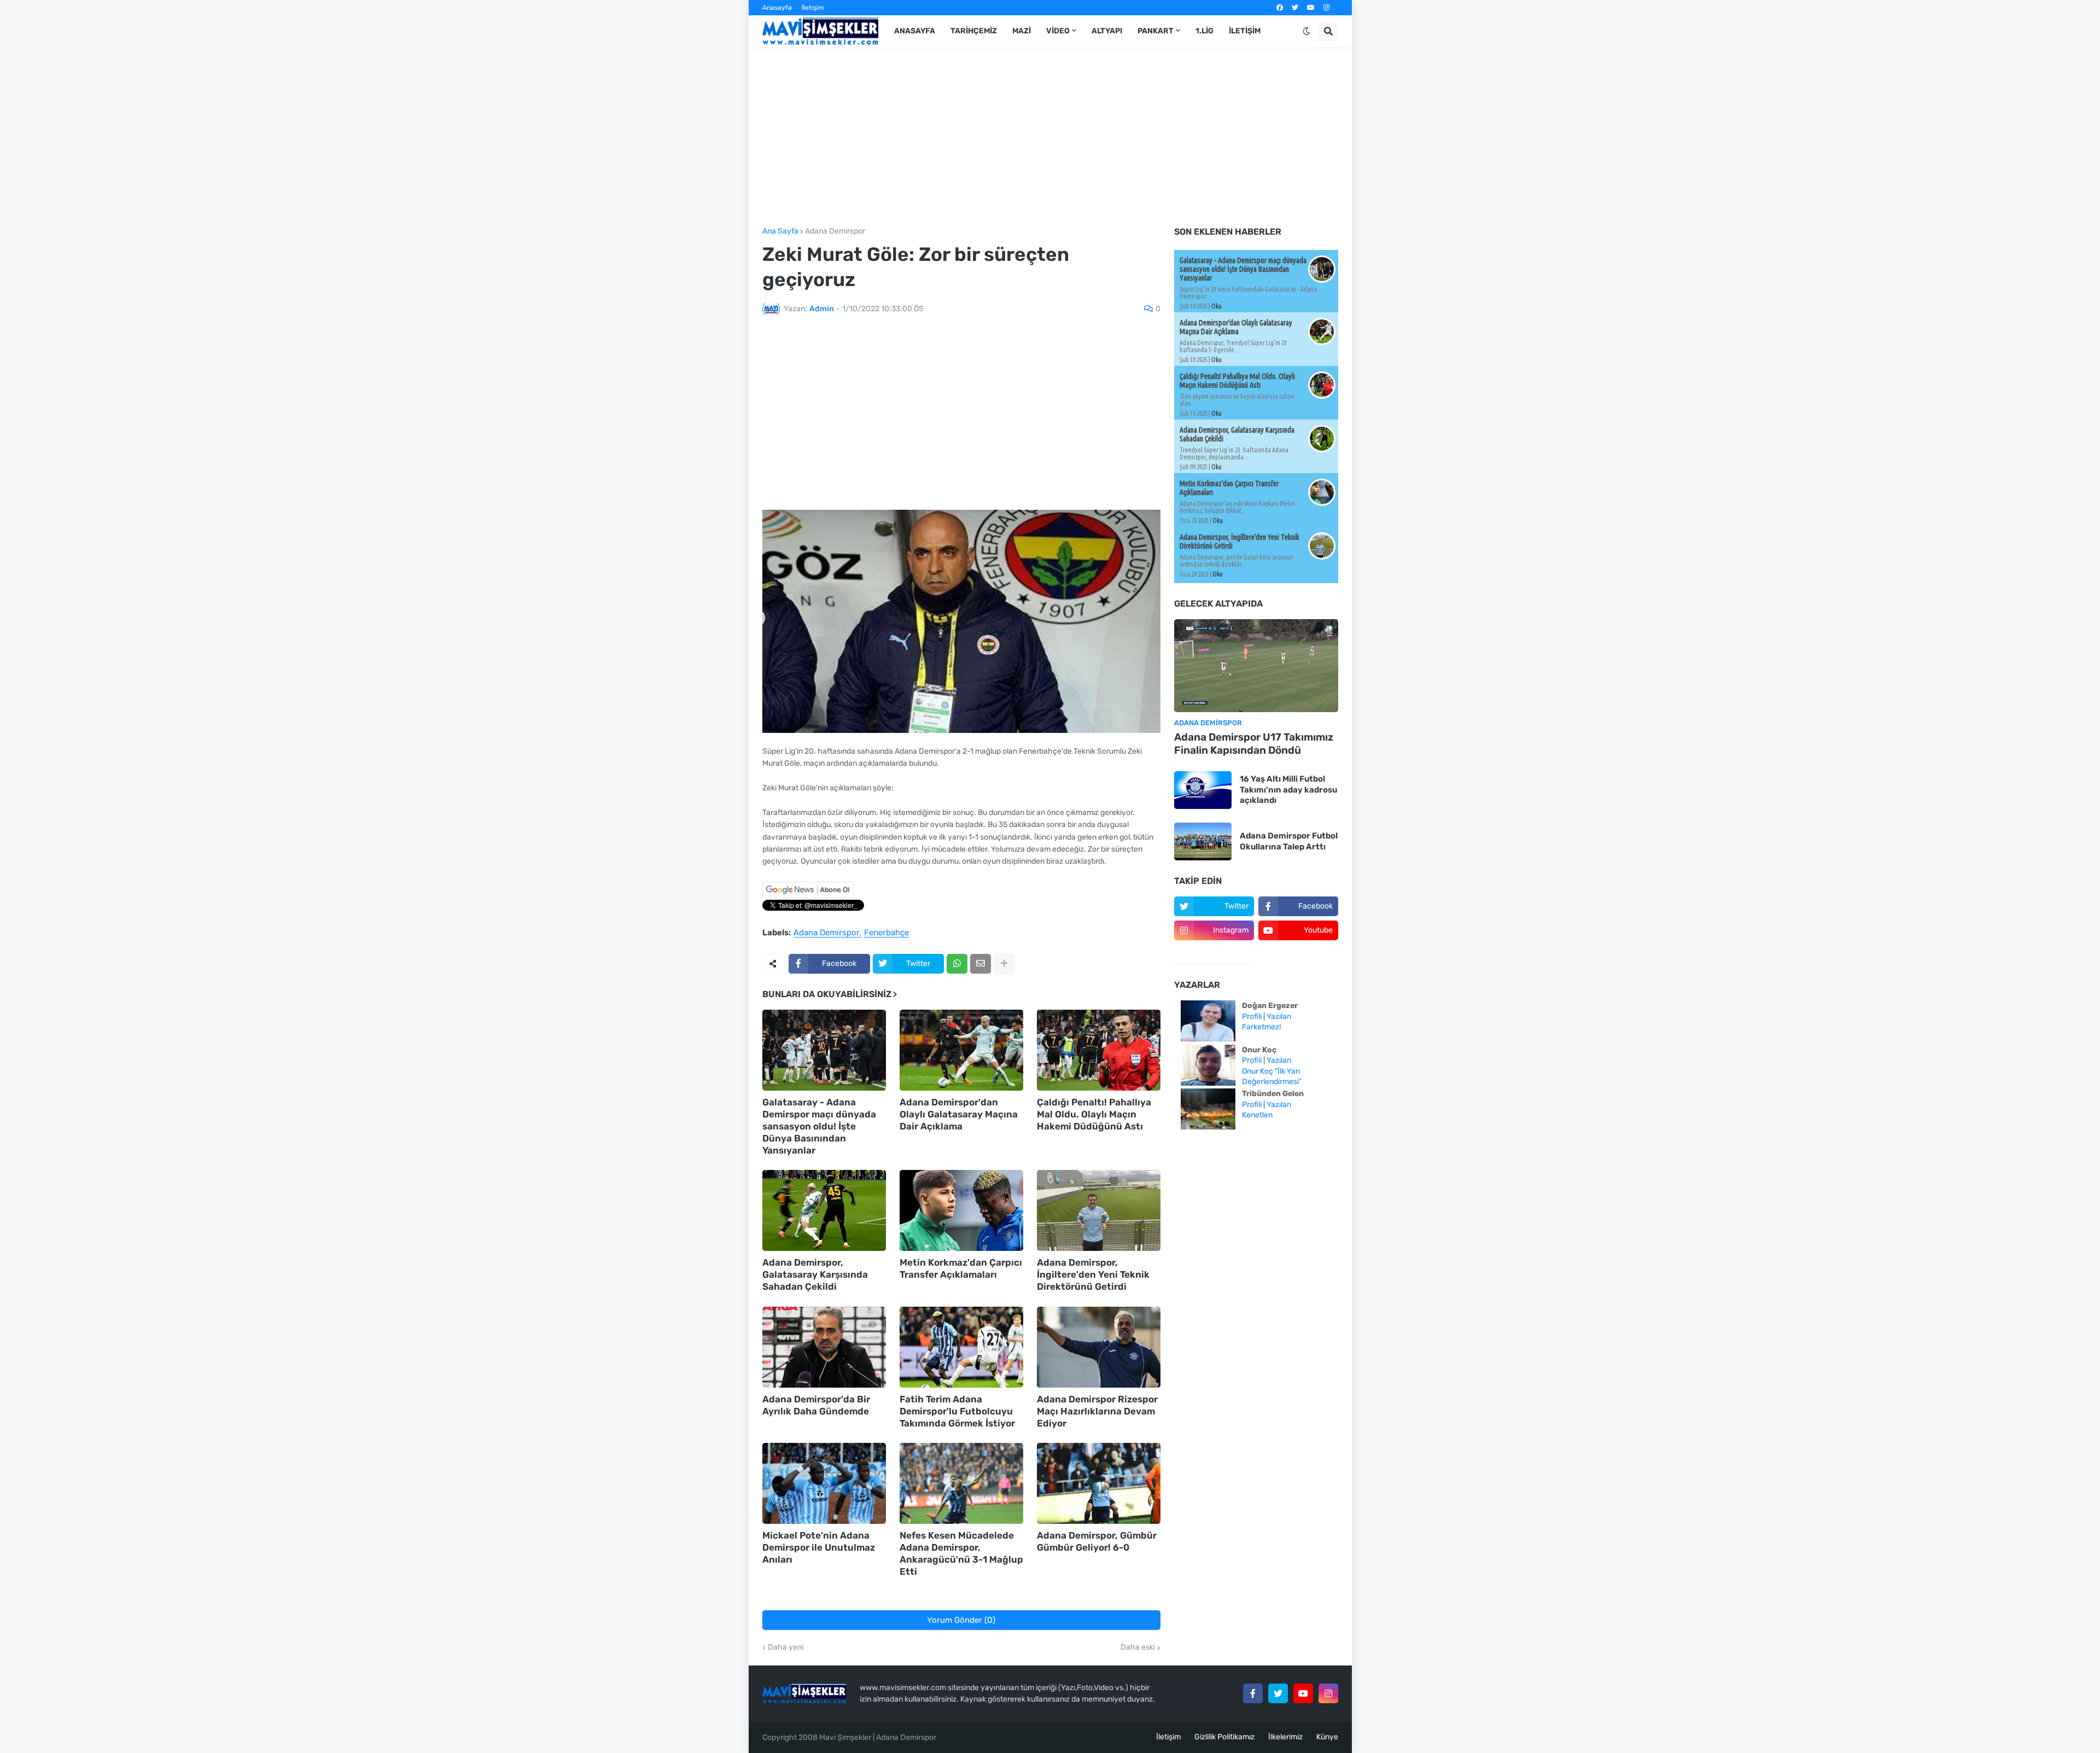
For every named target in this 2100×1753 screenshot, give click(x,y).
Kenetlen (1257, 1115)
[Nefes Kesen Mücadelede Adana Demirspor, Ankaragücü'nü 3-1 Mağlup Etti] (961, 1483)
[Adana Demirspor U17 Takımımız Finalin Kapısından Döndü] (1256, 666)
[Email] (981, 964)
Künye (1327, 1737)
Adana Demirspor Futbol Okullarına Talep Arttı (1289, 841)
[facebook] (1280, 8)
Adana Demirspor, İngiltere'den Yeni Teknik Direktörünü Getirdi (1093, 1274)
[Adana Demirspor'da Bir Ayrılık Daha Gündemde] (824, 1347)
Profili (1252, 1017)
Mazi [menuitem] (1022, 31)
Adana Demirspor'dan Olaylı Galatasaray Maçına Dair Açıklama (959, 1114)
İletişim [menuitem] (1245, 31)
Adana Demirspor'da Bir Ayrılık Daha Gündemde (816, 1405)
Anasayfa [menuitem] (915, 31)
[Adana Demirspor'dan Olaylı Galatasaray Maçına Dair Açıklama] (961, 1050)
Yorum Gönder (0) (961, 1620)
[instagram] (1326, 8)
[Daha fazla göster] (1004, 964)
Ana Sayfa (780, 231)
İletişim (813, 8)
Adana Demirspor (835, 231)
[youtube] (1311, 8)
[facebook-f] (1253, 1693)
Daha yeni (786, 1647)
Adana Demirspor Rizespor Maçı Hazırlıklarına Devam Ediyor (1097, 1411)
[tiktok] (1214, 954)
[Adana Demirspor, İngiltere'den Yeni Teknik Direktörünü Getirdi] (1099, 1210)
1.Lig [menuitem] (1204, 31)
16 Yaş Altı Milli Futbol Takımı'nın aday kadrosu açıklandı (1288, 790)
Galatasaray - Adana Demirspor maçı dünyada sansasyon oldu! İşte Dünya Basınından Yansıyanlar (819, 1126)
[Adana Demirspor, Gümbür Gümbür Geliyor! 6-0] (1099, 1483)
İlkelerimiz (1285, 1737)
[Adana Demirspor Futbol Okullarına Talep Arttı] (1203, 841)
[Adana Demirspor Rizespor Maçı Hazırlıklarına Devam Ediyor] (1099, 1347)
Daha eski (1138, 1647)
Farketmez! (1261, 1027)
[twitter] (1295, 8)
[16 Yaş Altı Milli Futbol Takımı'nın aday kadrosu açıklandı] (1203, 790)
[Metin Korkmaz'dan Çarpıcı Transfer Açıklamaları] (961, 1210)
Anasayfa (777, 8)
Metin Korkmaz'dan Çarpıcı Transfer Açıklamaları (961, 1268)
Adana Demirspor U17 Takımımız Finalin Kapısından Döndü (1254, 744)
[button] (1306, 31)
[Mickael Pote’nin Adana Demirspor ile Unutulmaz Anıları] (824, 1483)
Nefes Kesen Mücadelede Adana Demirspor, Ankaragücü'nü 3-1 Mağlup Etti (961, 1553)
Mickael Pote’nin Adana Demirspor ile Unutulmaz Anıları (819, 1547)
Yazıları (1279, 1017)
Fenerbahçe (886, 933)
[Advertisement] (1050, 137)
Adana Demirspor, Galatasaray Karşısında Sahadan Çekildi (815, 1274)
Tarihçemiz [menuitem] (974, 31)
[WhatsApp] (957, 964)
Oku (1217, 306)
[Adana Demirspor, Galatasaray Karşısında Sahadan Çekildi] (824, 1210)
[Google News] (808, 896)
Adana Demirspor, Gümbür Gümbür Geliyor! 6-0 (1097, 1541)
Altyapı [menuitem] (1107, 31)
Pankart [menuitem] (1156, 31)
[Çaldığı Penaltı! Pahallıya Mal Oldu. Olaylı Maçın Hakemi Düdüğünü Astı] (1099, 1050)
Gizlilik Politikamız (1224, 1737)
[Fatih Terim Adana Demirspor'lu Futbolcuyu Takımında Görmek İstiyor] (961, 1347)
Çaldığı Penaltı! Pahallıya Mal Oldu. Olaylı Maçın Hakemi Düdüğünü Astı (1094, 1114)
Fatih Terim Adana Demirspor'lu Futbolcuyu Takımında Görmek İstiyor (957, 1411)
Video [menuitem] (1058, 31)
